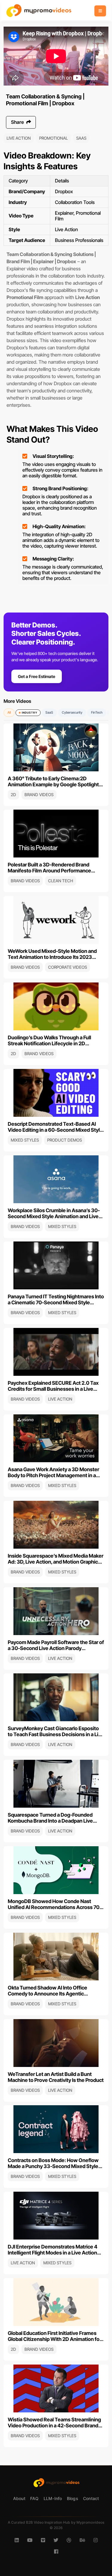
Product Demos (65, 1140)
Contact (91, 2498)
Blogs (73, 2498)
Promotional (53, 138)
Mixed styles (25, 1140)
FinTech (97, 712)
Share (18, 122)
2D (13, 795)
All (9, 712)
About (19, 2498)
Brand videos (39, 795)
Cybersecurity (72, 712)
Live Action (19, 138)
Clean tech (61, 881)
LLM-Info (53, 2498)
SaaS (81, 138)
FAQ (34, 2498)
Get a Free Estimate (37, 676)
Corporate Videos (67, 967)
